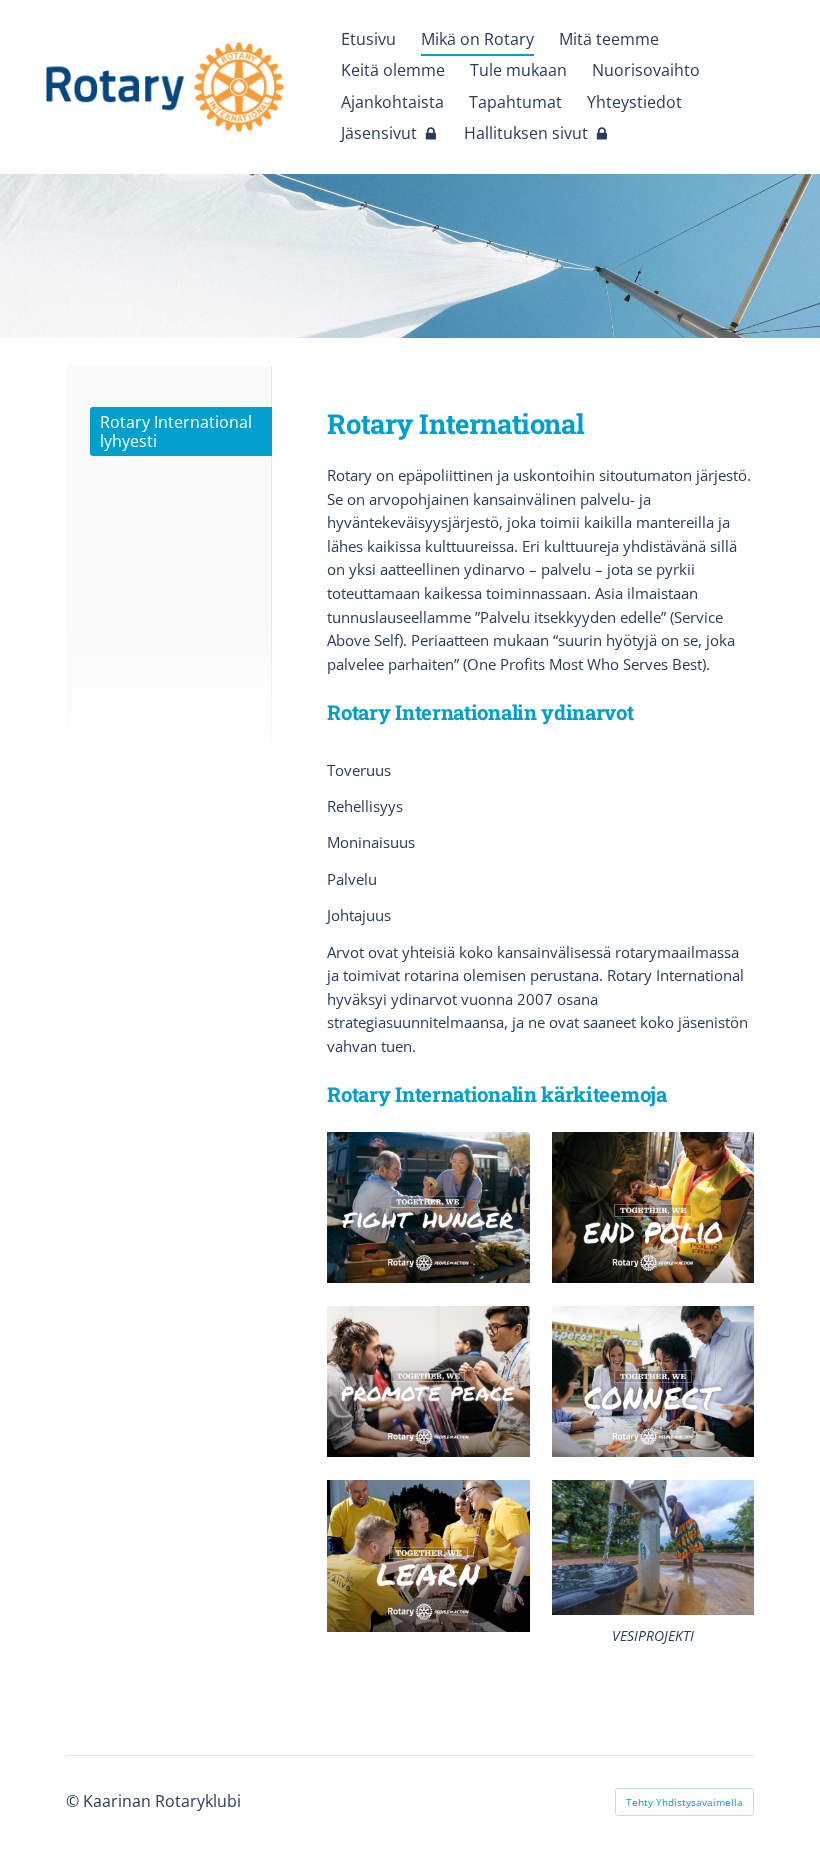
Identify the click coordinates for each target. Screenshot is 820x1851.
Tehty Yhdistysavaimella (684, 1802)
